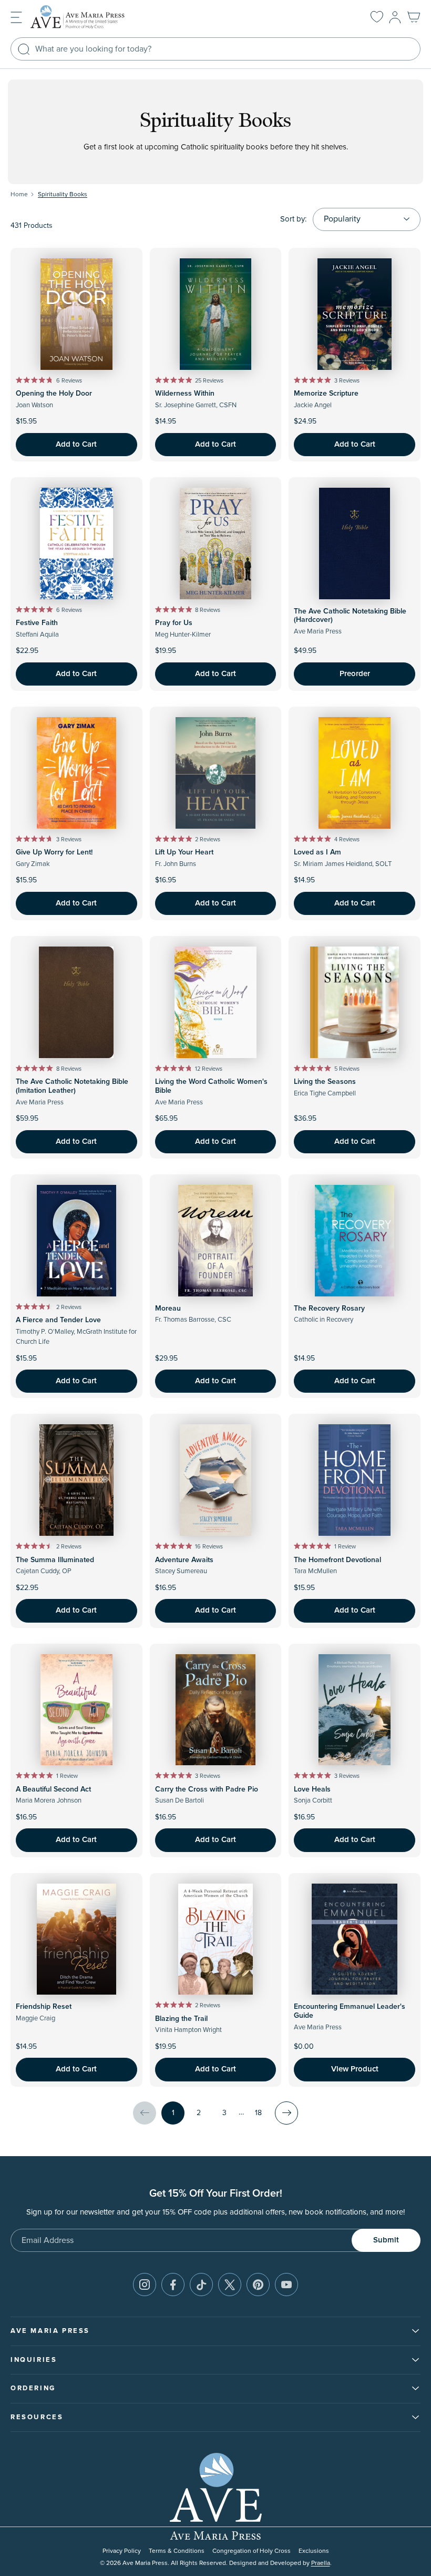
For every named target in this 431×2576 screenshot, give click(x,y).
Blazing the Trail (181, 2019)
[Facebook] (173, 2285)
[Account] (395, 17)
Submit (386, 2240)
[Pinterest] (258, 2285)
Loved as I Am (317, 852)
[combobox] (215, 49)
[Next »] (286, 2113)
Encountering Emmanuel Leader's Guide (350, 2011)
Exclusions (314, 2551)
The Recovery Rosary (329, 1309)
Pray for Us (174, 623)
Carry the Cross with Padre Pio (207, 1789)
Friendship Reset (44, 2007)
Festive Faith (37, 623)
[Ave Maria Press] (94, 17)
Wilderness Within (185, 394)
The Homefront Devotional (337, 1560)
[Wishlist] (377, 17)
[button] (16, 17)
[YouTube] (286, 2285)
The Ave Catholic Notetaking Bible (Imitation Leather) (72, 1086)
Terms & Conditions (177, 2551)
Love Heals (312, 1789)
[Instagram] (145, 2285)
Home (19, 194)
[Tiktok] (201, 2285)
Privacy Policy (122, 2551)
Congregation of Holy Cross (252, 2551)
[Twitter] (230, 2285)
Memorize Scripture (326, 394)
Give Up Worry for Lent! (54, 852)
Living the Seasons (325, 1082)
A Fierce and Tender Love (58, 1320)
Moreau (168, 1309)
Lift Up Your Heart (184, 852)
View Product (355, 2069)
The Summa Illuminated (55, 1560)
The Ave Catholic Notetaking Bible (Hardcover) (350, 616)
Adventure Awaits (184, 1560)
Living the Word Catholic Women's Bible (211, 1086)
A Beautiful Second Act (53, 1789)
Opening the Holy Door (54, 394)
